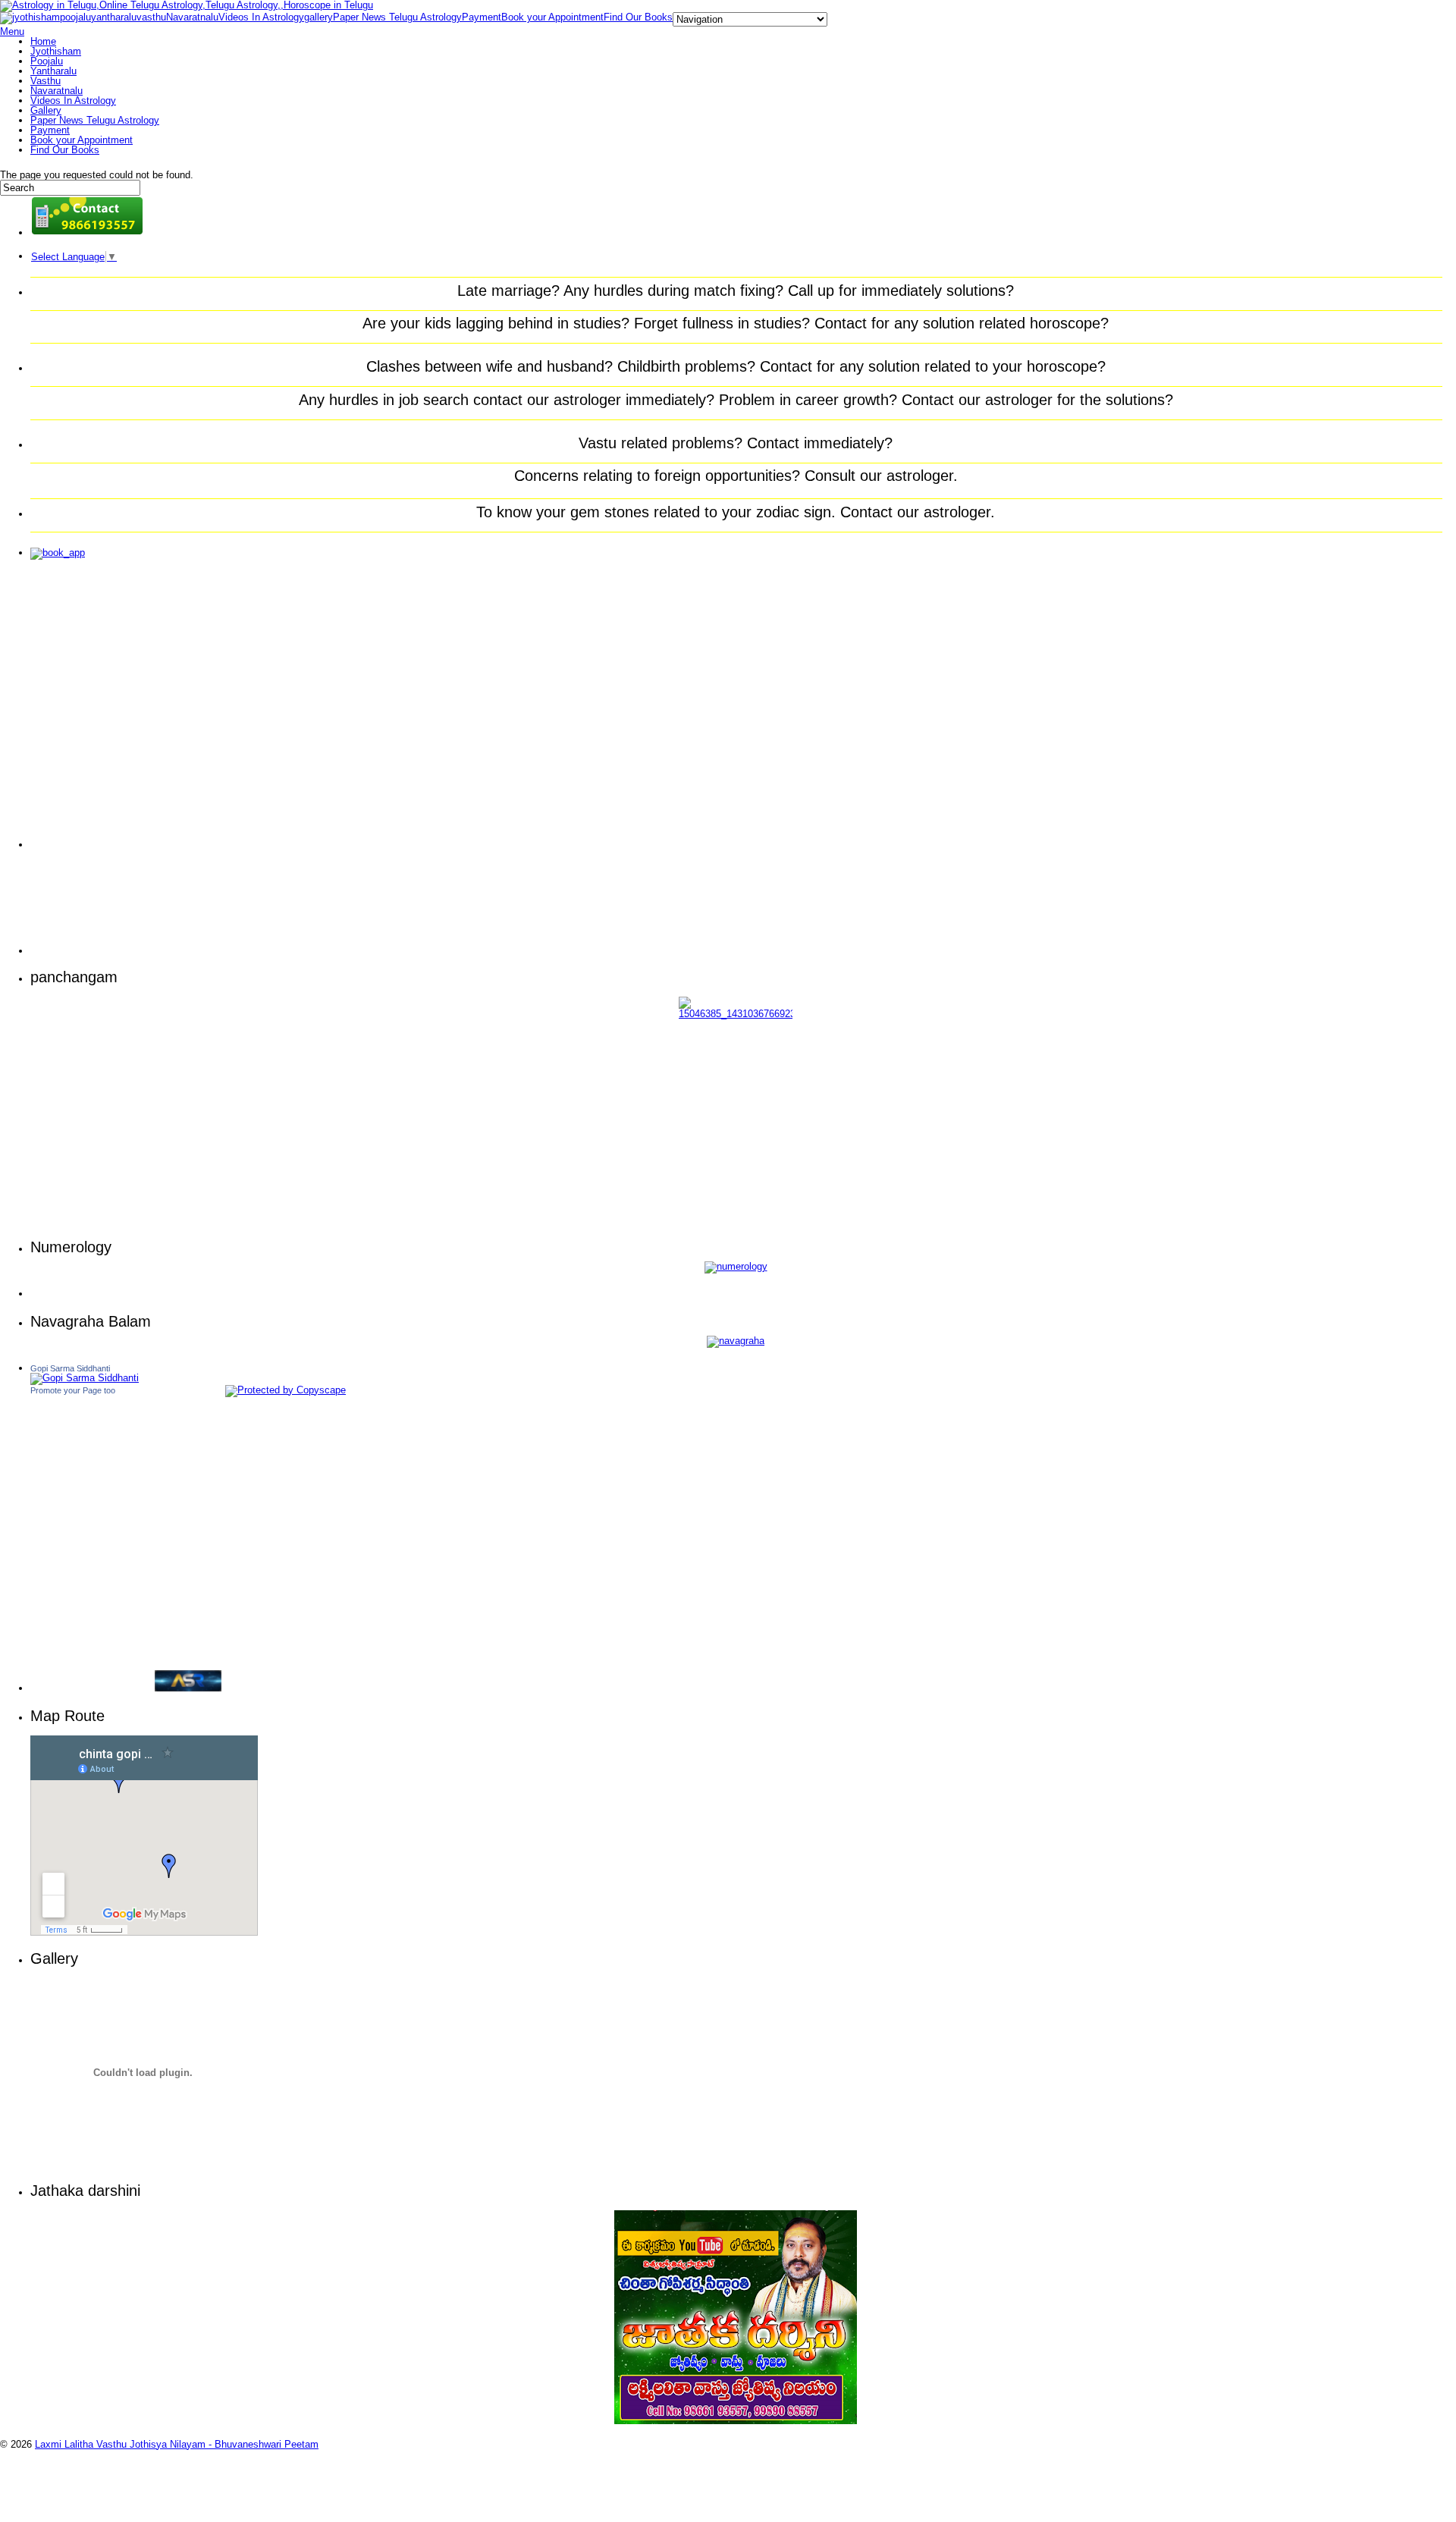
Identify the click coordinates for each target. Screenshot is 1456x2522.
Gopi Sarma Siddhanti (70, 1368)
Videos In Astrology (261, 17)
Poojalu (47, 61)
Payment (482, 17)
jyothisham (36, 17)
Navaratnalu (192, 17)
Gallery (46, 110)
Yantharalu (53, 71)
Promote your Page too (73, 1390)
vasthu (151, 17)
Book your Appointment (552, 17)
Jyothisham (56, 51)
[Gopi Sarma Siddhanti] (85, 1378)
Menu (12, 31)
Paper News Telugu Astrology (397, 17)
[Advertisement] (91, 711)
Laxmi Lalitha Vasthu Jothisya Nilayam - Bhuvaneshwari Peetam (177, 2444)
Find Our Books (638, 17)
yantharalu (114, 17)
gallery (318, 17)
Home (43, 41)
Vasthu (45, 81)
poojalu (75, 17)
